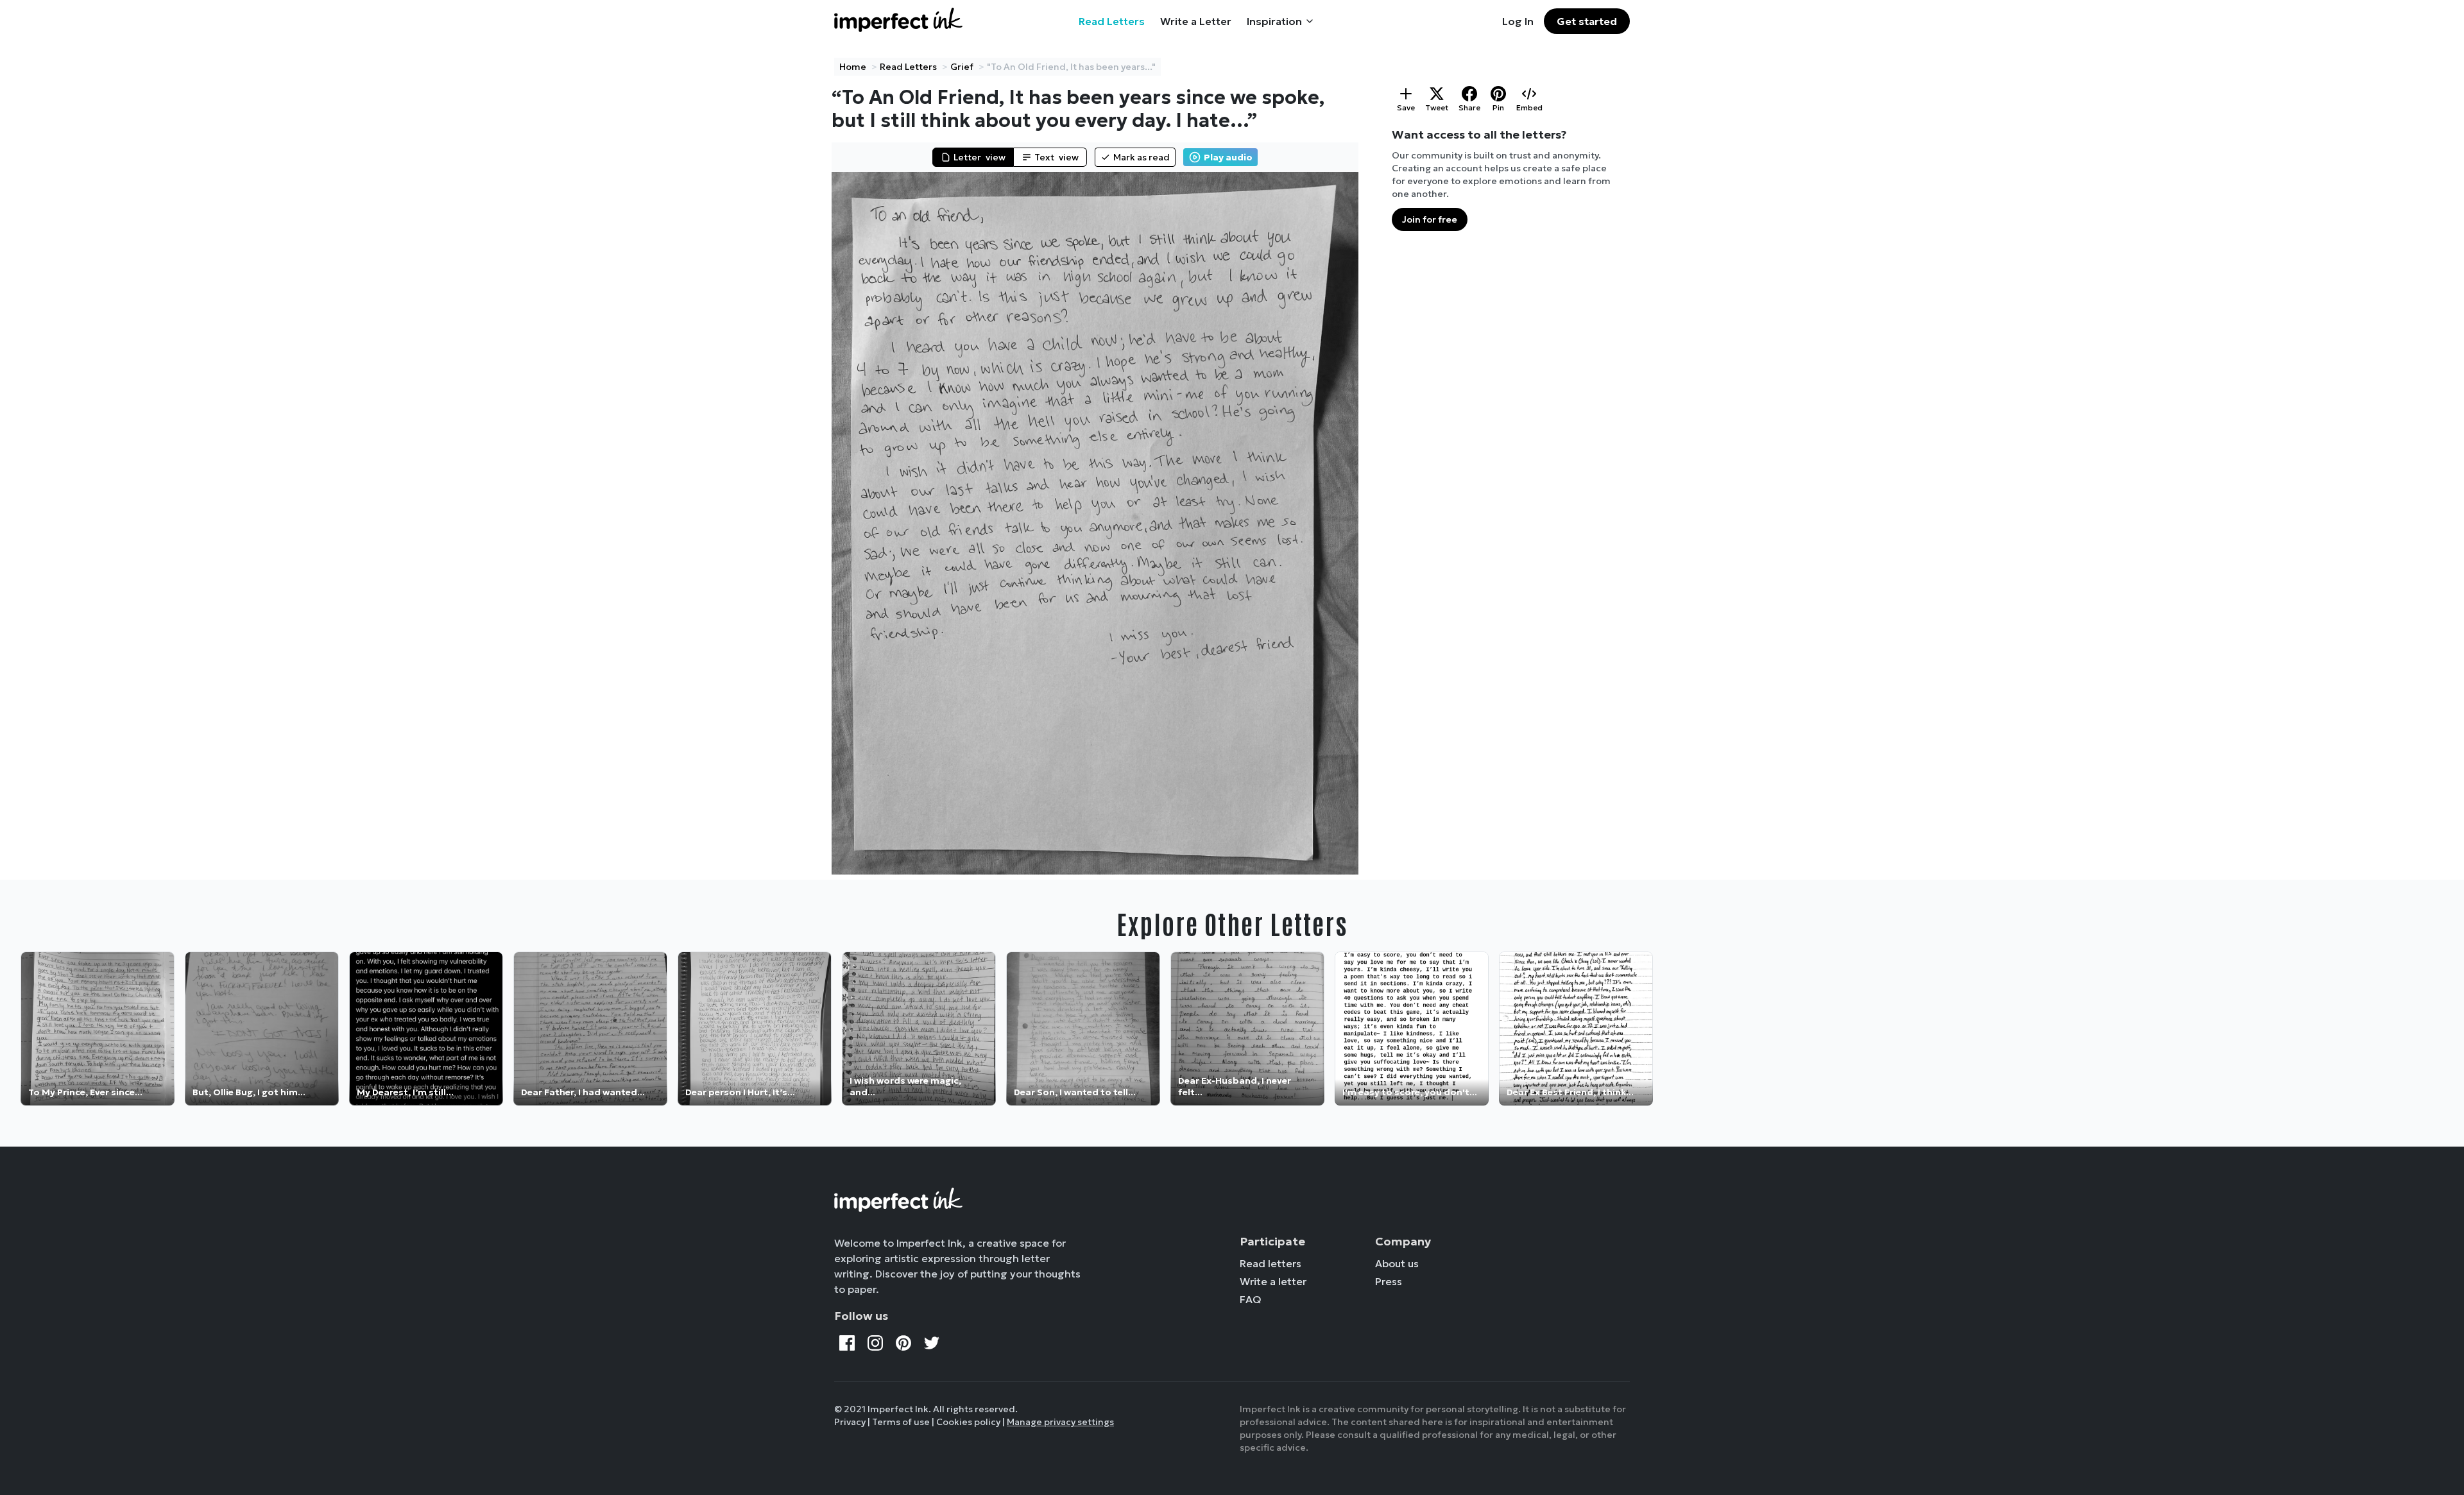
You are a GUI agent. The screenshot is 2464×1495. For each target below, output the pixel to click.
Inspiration (1274, 21)
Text (1057, 157)
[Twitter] (932, 1343)
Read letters (1270, 1263)
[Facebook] (847, 1343)
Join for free (1430, 219)
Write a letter (1273, 1281)
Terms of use (901, 1422)
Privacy (850, 1422)
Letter (980, 157)
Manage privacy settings (1060, 1422)
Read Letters (1112, 21)
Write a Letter (1196, 21)
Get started (1587, 21)
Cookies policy (968, 1422)
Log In (1518, 21)
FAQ (1251, 1299)
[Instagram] (875, 1343)
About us (1397, 1263)
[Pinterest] (903, 1343)
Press (1389, 1281)
